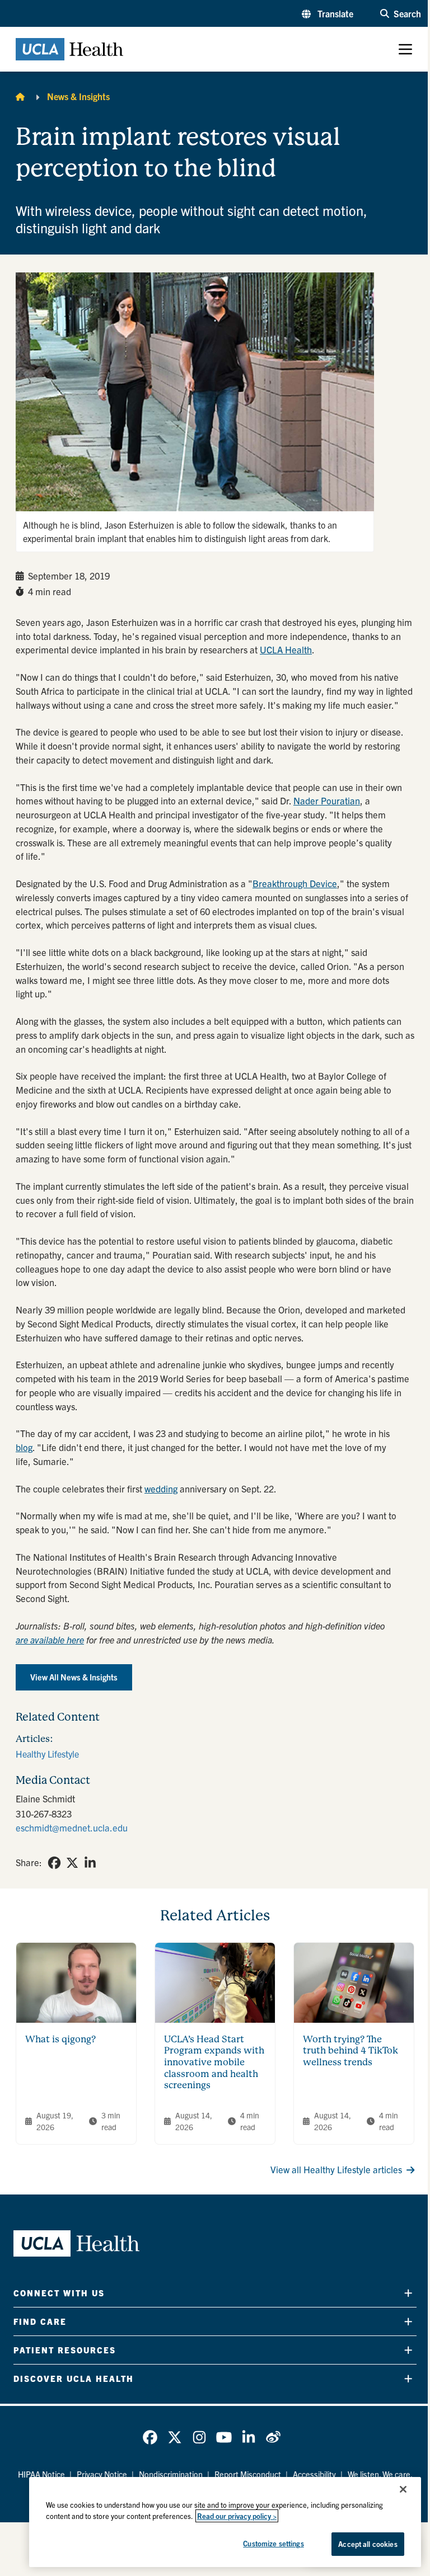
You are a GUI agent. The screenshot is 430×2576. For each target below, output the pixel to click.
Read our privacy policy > (237, 2516)
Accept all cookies (368, 2544)
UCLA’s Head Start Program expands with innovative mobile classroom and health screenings (214, 2062)
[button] (328, 13)
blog (24, 1447)
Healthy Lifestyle (47, 1754)
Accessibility (314, 2474)
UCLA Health (286, 649)
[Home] (20, 96)
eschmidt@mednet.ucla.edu (72, 1828)
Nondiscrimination (171, 2474)
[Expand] (408, 2293)
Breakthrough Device (295, 883)
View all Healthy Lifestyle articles (336, 2169)
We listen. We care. (380, 2474)
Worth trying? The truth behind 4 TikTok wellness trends (350, 2051)
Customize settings (273, 2543)
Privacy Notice (102, 2474)
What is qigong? (60, 2039)
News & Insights (78, 96)
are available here (50, 1640)
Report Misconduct (248, 2474)
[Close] (403, 2489)
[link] (54, 1863)
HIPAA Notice (41, 2474)
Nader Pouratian (327, 800)
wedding (161, 1489)
